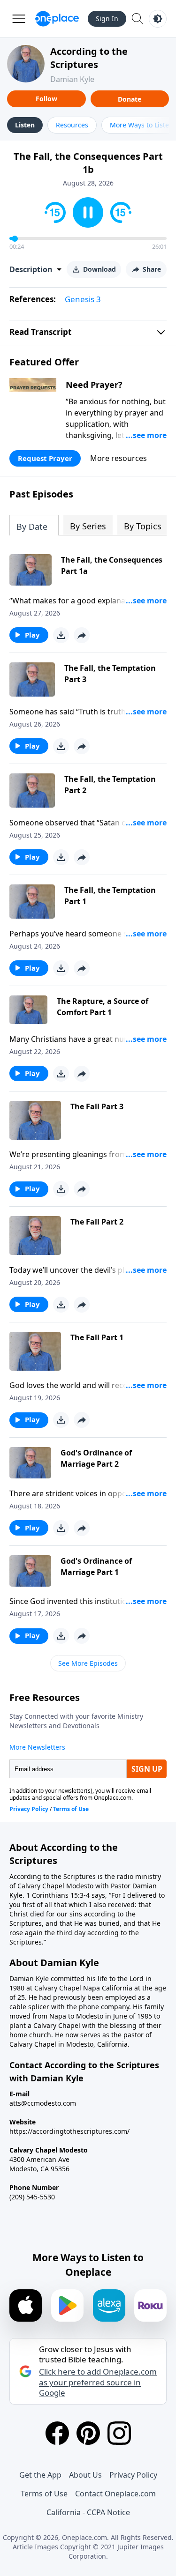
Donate (130, 99)
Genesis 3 (83, 299)
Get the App (40, 2475)
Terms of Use (44, 2494)
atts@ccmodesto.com (43, 2103)
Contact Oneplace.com (115, 2494)
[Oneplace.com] (57, 19)
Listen (25, 125)
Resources (72, 125)
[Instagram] (119, 2433)
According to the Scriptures (89, 58)
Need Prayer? (94, 385)
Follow (46, 99)
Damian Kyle (72, 79)
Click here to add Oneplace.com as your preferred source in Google (98, 2382)
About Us (85, 2475)
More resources (119, 458)
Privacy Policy (133, 2475)
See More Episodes (88, 1663)
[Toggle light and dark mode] (158, 19)
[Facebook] (57, 2433)
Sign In (107, 19)
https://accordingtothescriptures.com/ (69, 2131)
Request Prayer (45, 458)
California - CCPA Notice (88, 2512)
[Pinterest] (88, 2433)
